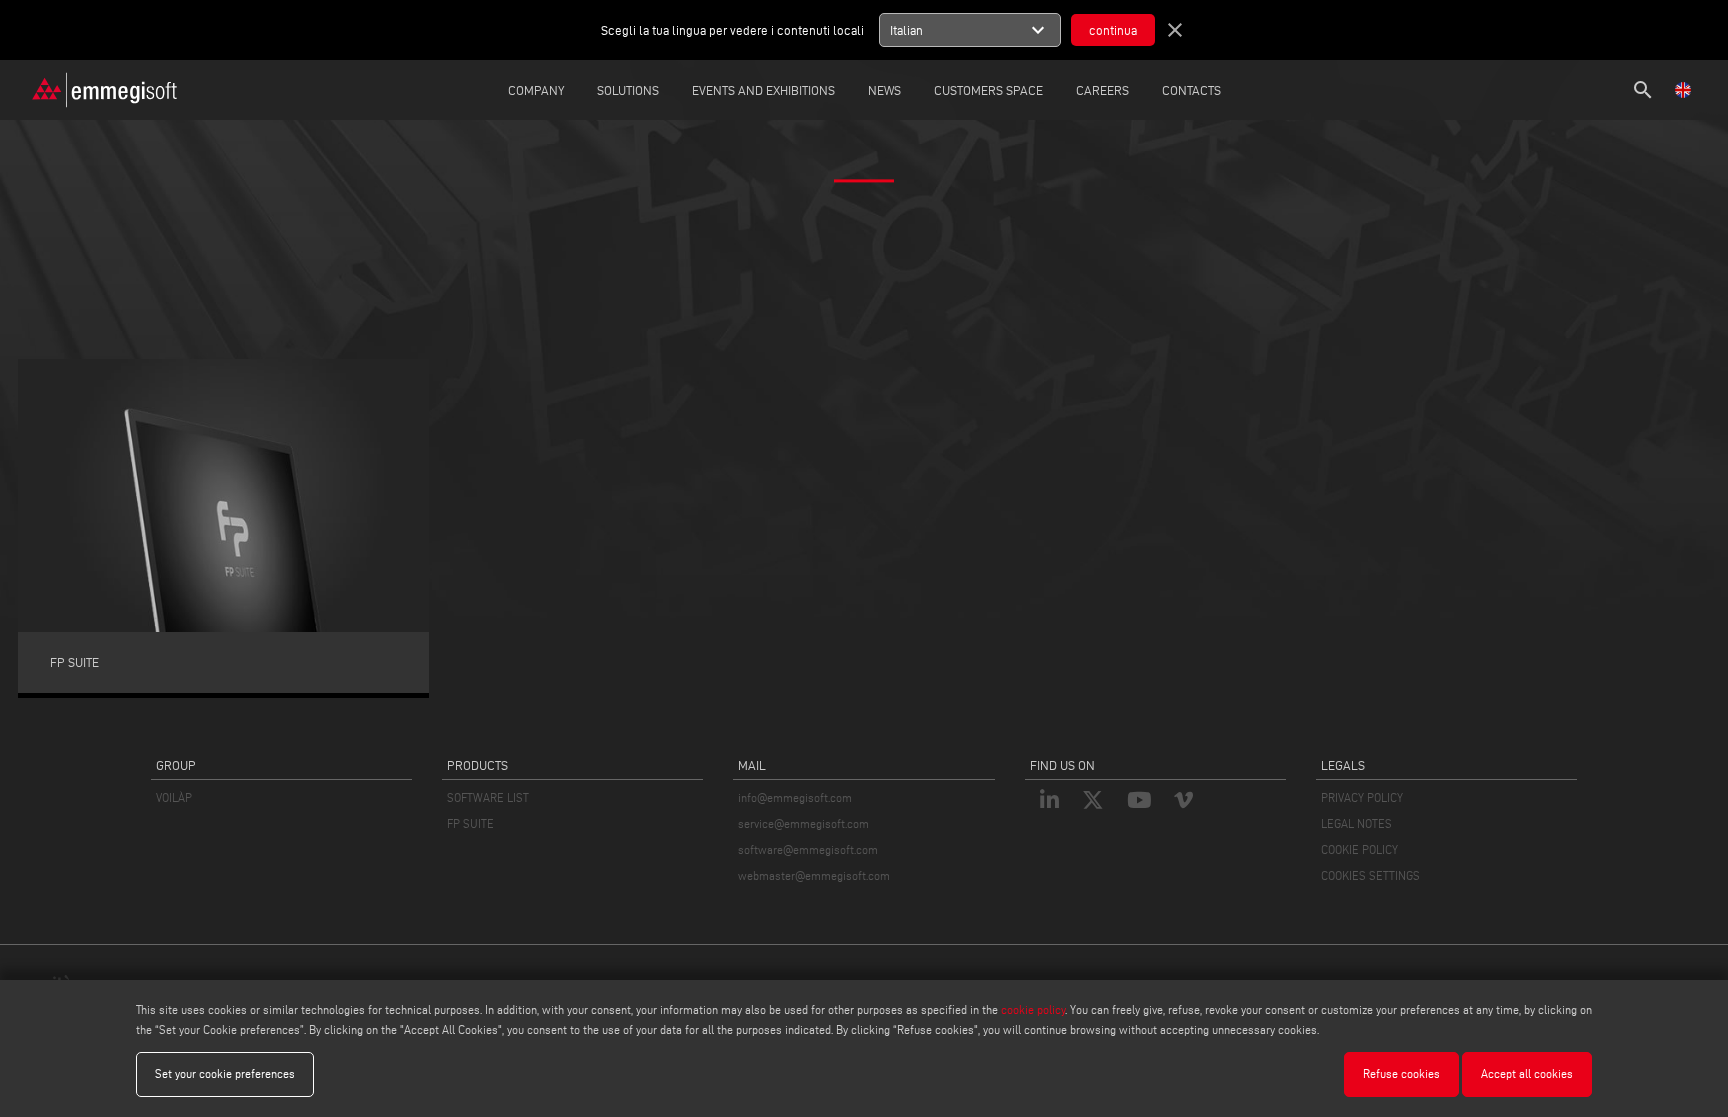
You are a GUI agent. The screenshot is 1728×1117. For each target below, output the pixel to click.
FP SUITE (470, 823)
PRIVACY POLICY (1362, 797)
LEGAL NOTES (1356, 823)
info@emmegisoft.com (795, 797)
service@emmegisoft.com (803, 823)
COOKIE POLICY (1359, 849)
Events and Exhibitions (763, 90)
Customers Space (988, 90)
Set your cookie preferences (225, 1073)
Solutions (628, 90)
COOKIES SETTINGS (1370, 875)
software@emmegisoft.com (808, 849)
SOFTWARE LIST (488, 797)
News (884, 90)
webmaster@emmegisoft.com (814, 875)
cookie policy (1033, 1009)
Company (536, 90)
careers (1102, 90)
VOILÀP (174, 797)
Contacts (1191, 90)
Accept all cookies (1527, 1073)
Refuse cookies (1401, 1073)
